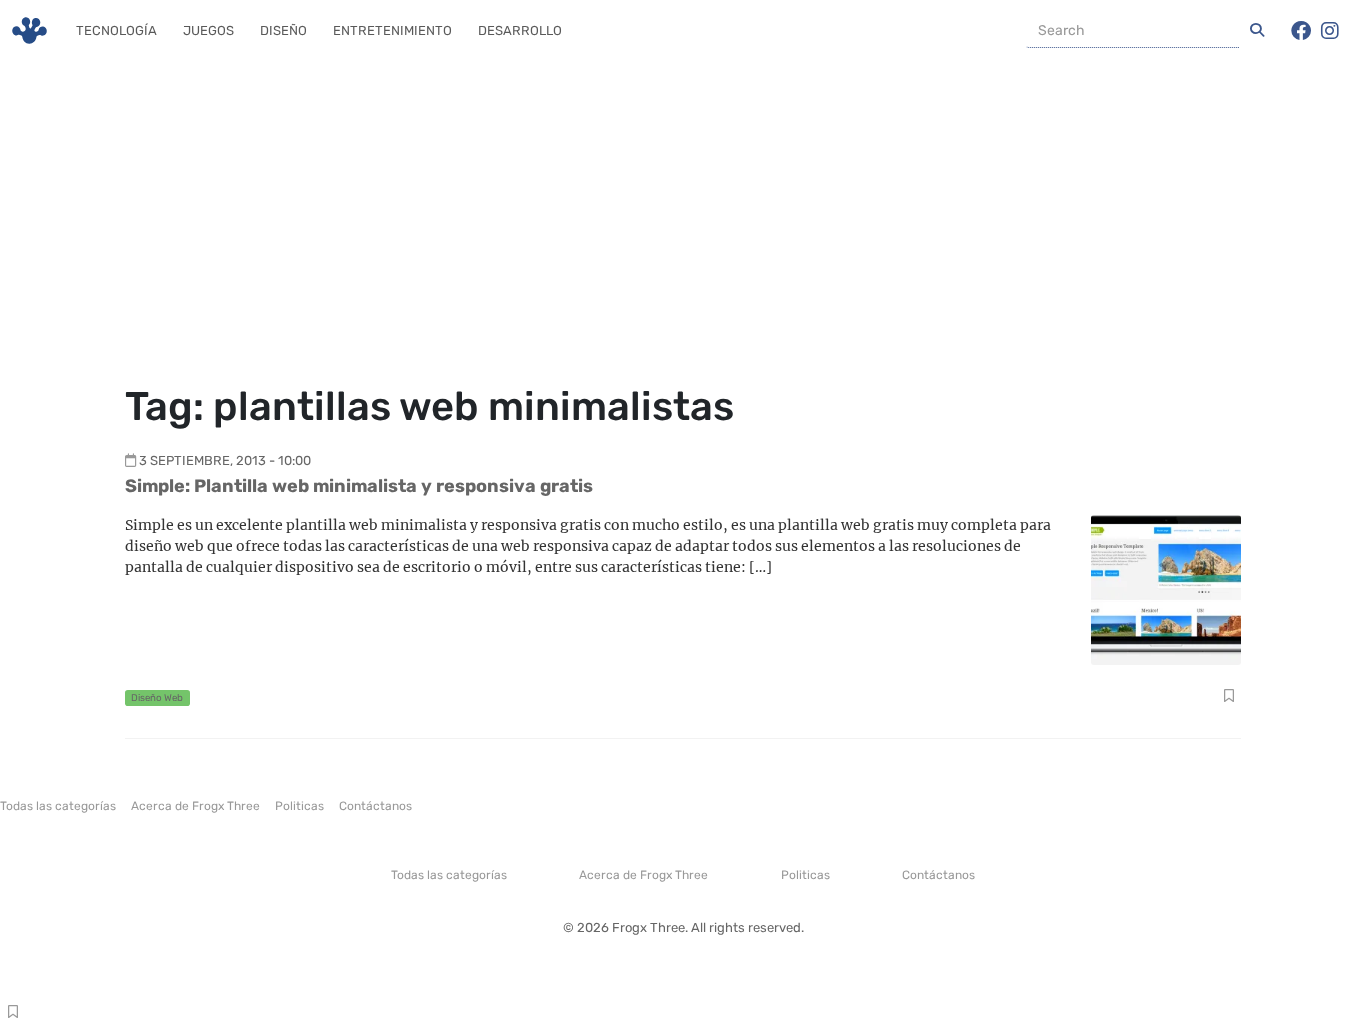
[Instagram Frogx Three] (1330, 31)
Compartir (1228, 698)
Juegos (208, 30)
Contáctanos (375, 806)
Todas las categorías (58, 806)
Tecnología (116, 30)
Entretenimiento (392, 30)
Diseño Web (157, 697)
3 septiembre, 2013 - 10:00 (225, 460)
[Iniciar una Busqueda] (1257, 31)
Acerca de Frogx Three (195, 806)
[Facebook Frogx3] (1301, 31)
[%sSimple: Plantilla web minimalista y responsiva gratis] (1166, 588)
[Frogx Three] (29, 30)
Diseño (283, 30)
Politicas (299, 806)
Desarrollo (520, 30)
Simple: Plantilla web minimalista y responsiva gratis (359, 486)
